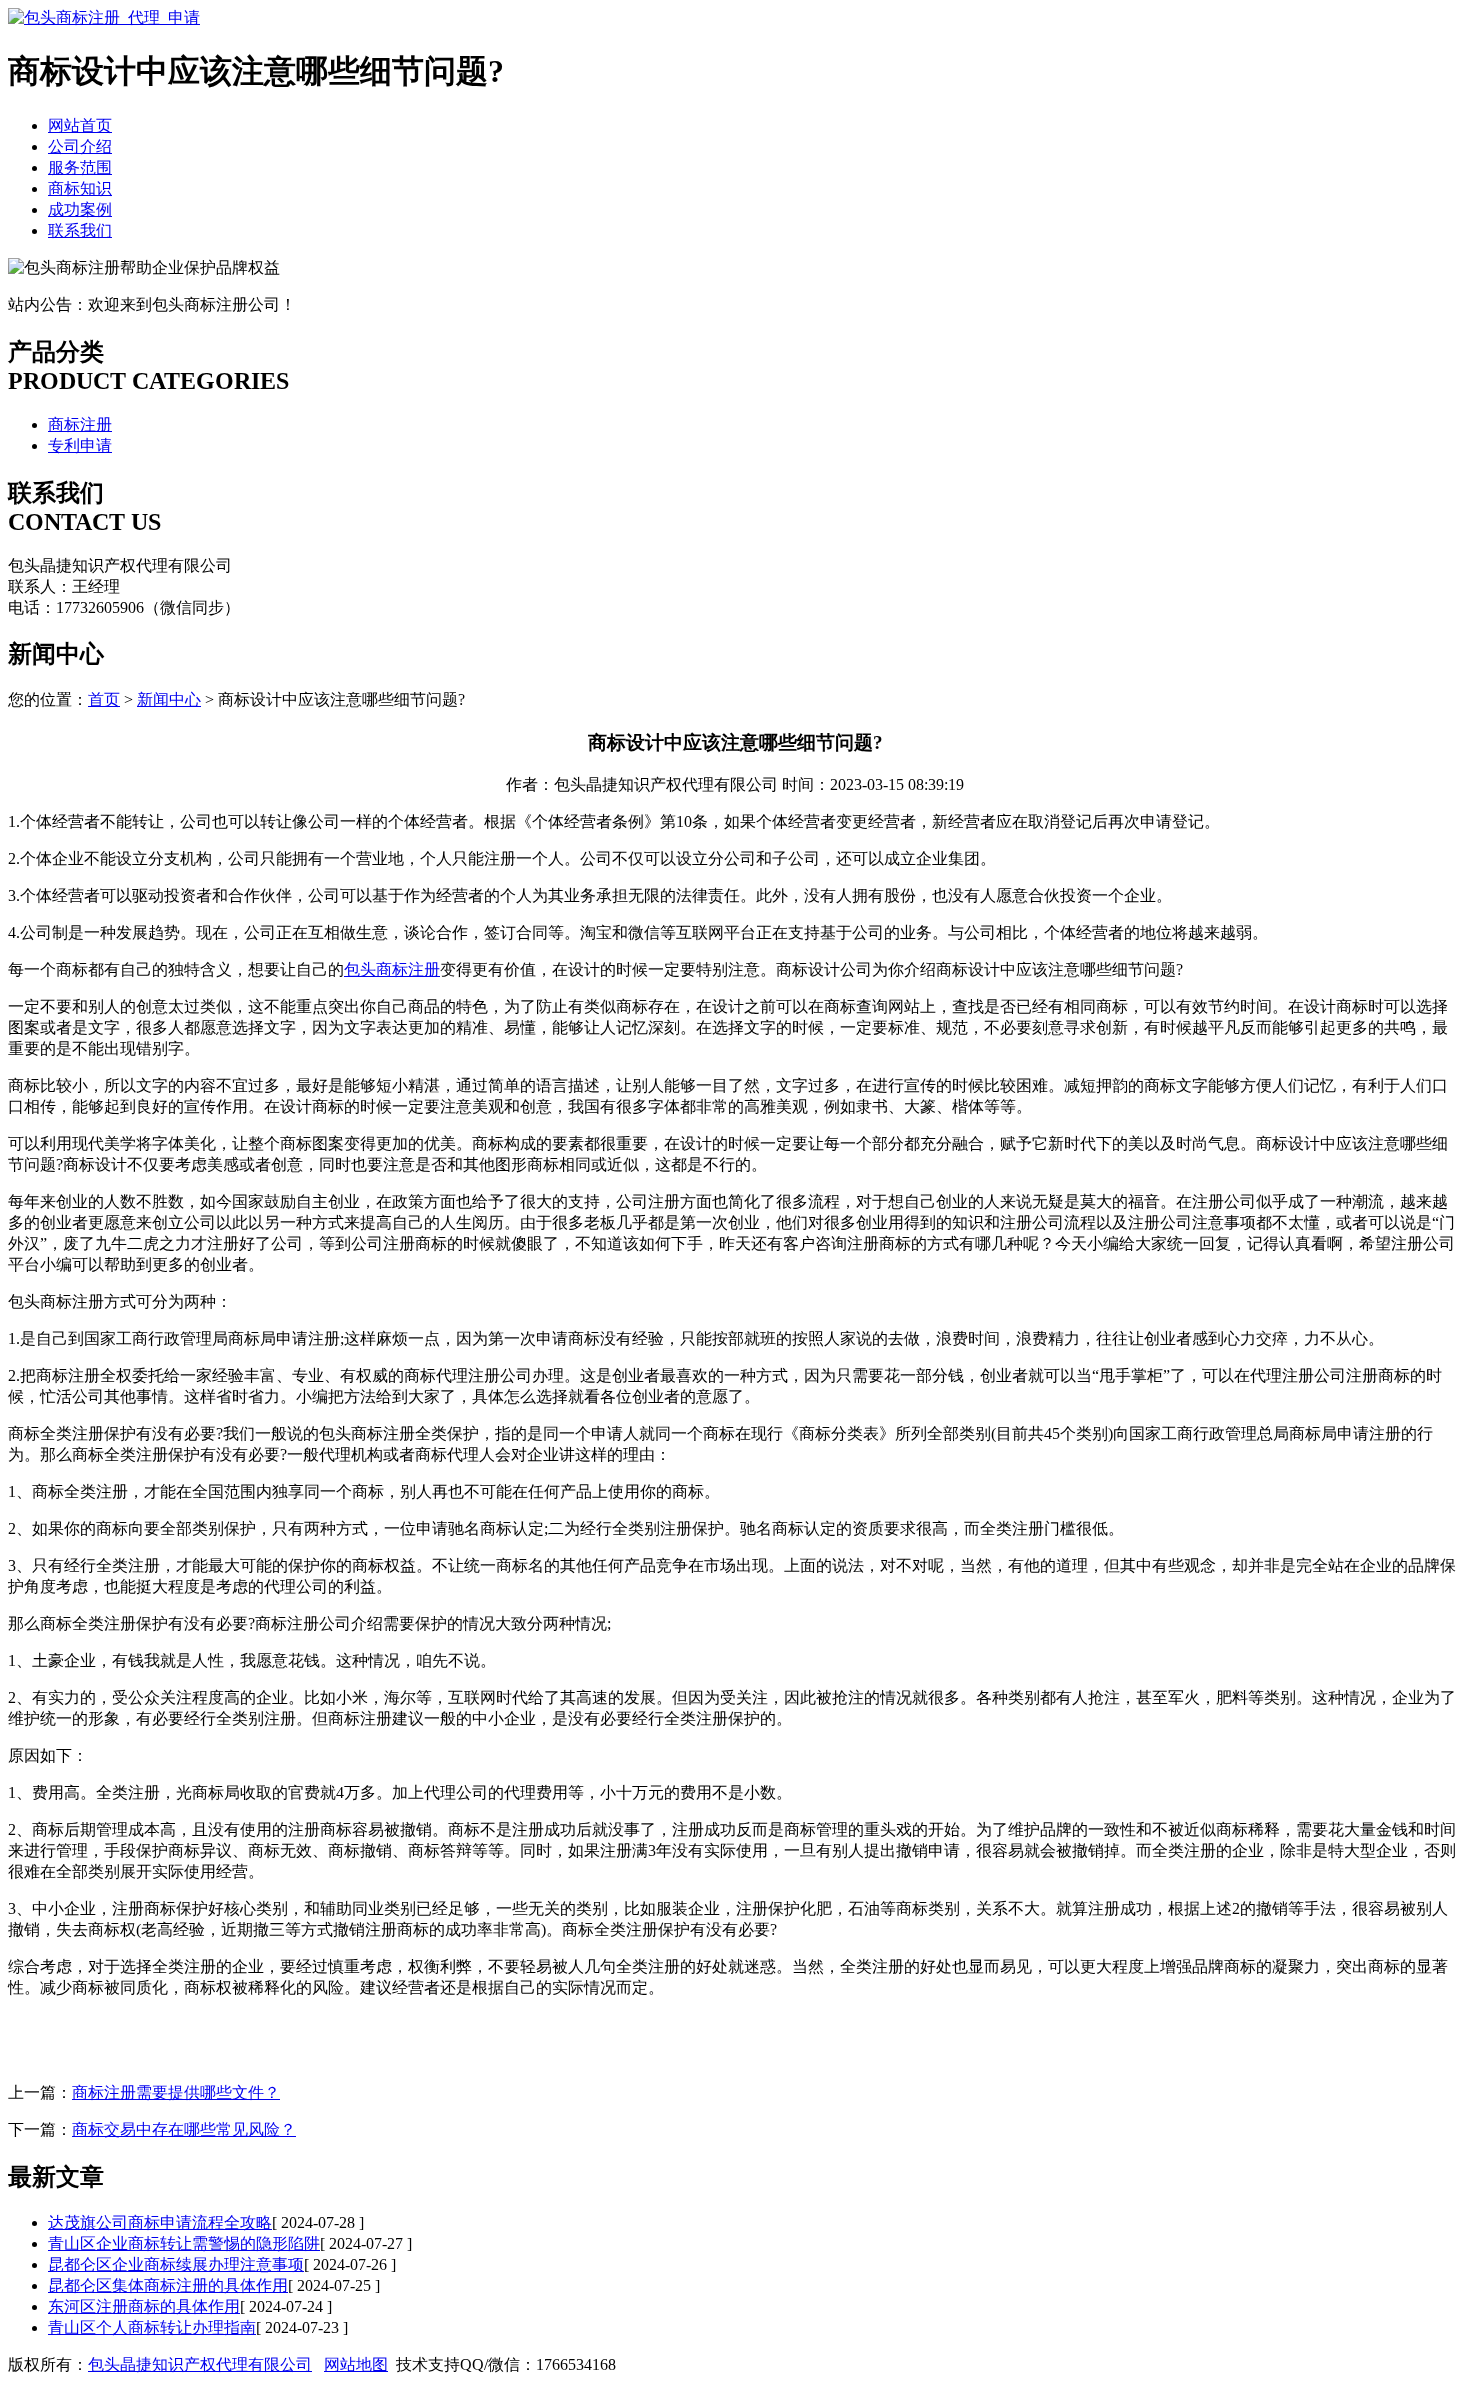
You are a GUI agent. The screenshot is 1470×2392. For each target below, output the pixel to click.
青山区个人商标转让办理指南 (152, 2327)
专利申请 (80, 445)
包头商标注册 (392, 969)
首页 (104, 699)
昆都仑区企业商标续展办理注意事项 (176, 2264)
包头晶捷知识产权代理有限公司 (200, 2364)
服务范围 (80, 167)
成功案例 (80, 209)
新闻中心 (169, 699)
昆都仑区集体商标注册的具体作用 (168, 2285)
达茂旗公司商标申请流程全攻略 (160, 2222)
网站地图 (356, 2364)
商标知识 (80, 188)
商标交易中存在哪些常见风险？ (184, 2129)
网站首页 (80, 125)
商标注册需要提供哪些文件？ (176, 2092)
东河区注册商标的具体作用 (144, 2306)
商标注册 (80, 424)
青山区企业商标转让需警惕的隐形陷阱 (184, 2243)
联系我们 (80, 230)
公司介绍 (80, 146)
